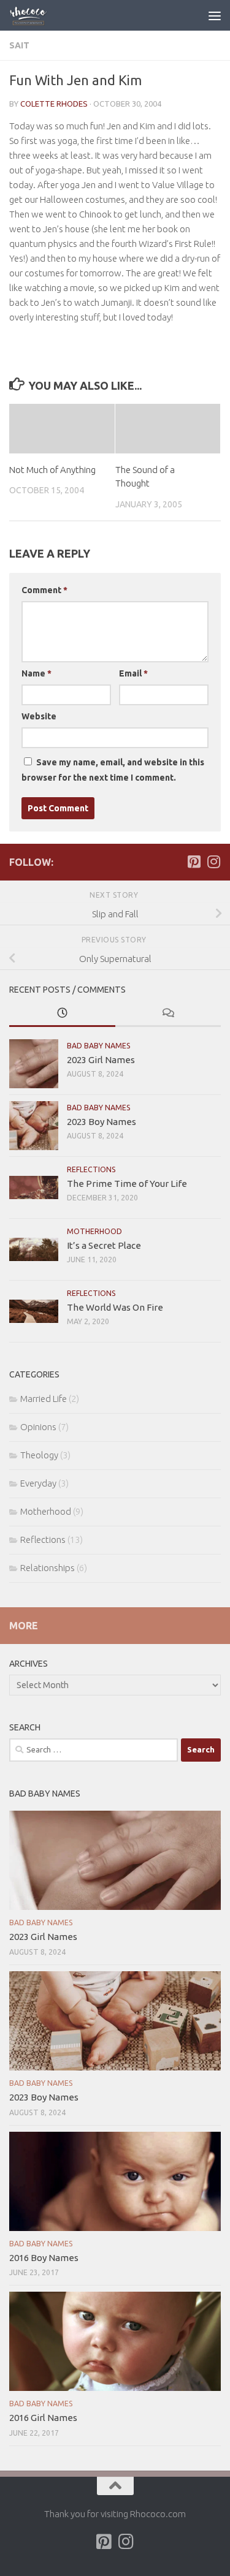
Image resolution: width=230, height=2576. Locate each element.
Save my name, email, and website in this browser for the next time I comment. (113, 770)
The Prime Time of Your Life (127, 1184)
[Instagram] (213, 862)
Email (133, 673)
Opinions (38, 1427)
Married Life (44, 1399)
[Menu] (215, 15)
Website (39, 716)
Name (36, 673)
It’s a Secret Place (104, 1245)
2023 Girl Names (101, 1060)
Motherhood (94, 1231)
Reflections (91, 1169)
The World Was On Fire (115, 1307)
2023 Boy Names (102, 1122)
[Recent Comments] (168, 1014)
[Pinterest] (194, 862)
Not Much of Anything (52, 470)
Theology (39, 1455)
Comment (44, 590)
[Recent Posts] (62, 1014)
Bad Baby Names (99, 1046)
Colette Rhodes (54, 104)
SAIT (19, 45)
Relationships (48, 1568)
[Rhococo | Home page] (35, 15)
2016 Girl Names (43, 2418)
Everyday (38, 1483)
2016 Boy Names (44, 2258)
